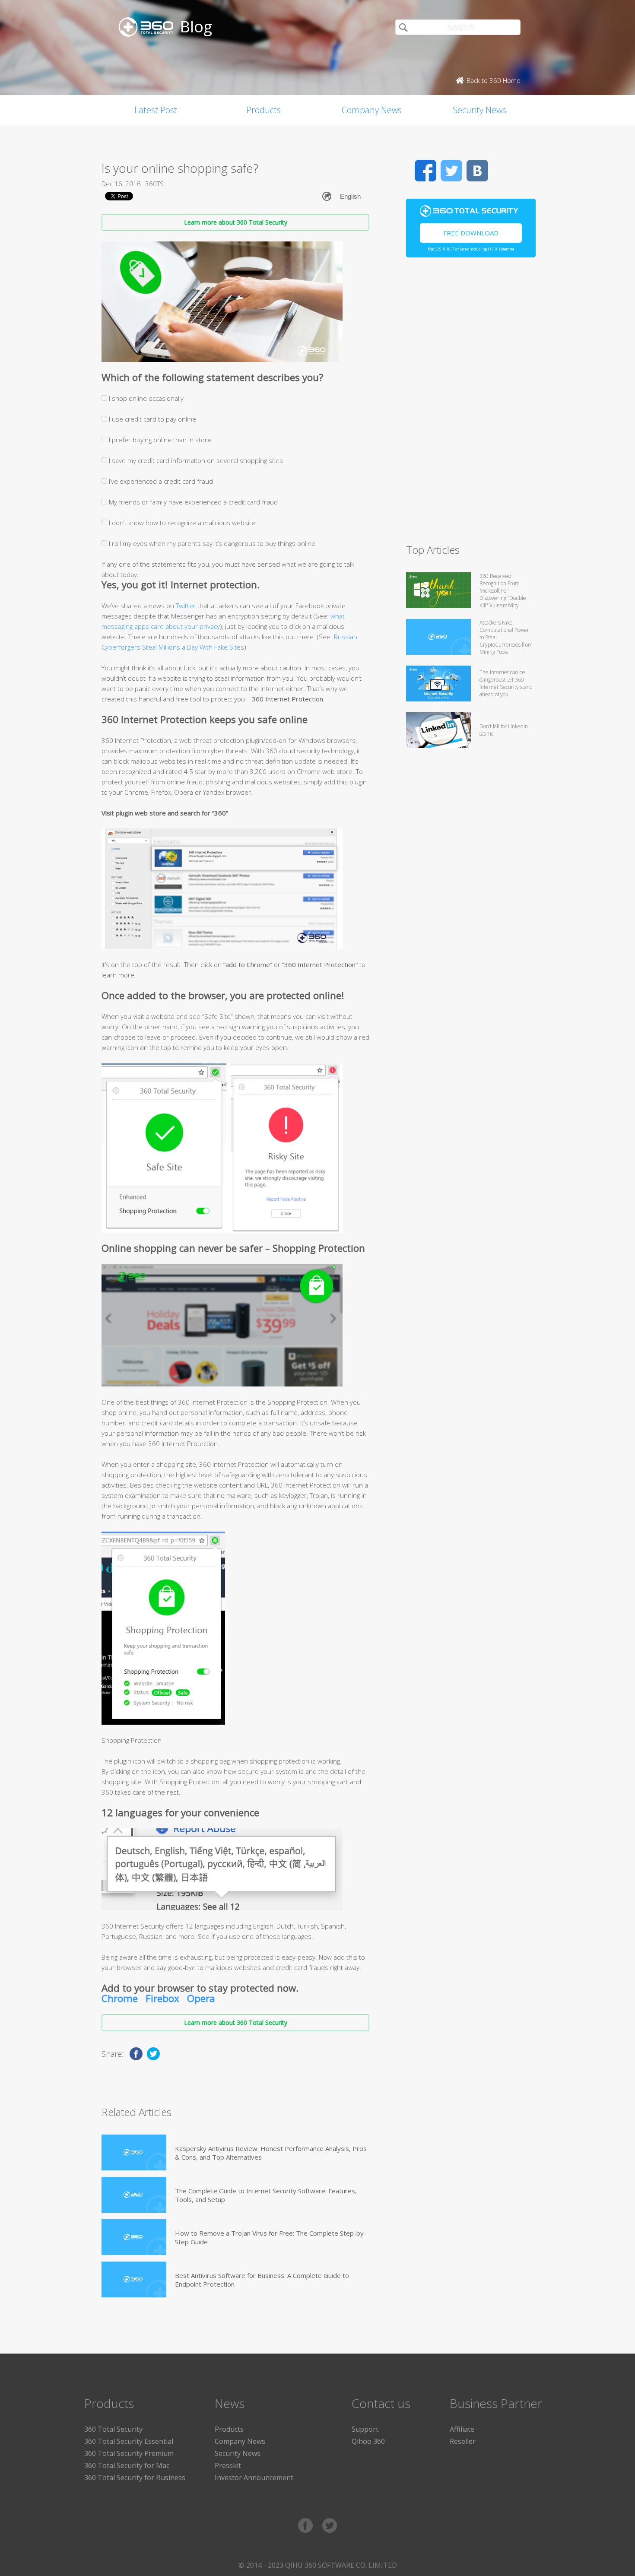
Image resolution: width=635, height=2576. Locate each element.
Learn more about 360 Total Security (236, 222)
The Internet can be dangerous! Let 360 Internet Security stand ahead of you (506, 683)
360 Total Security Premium (129, 2453)
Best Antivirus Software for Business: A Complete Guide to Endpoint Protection (262, 2280)
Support (365, 2429)
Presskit (228, 2465)
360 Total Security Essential (129, 2441)
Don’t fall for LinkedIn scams (504, 730)
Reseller (463, 2441)
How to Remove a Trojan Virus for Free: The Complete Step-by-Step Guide (271, 2237)
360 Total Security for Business (135, 2478)
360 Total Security (113, 2429)
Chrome (120, 1998)
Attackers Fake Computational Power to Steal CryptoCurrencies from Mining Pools (506, 637)
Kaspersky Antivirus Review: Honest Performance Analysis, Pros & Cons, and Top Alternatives (271, 2153)
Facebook (425, 171)
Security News (479, 110)
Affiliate (462, 2429)
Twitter (186, 606)
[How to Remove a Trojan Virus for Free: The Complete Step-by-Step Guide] (134, 2237)
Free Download (471, 233)
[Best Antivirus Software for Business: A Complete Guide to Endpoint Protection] (134, 2279)
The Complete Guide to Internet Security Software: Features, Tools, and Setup (266, 2195)
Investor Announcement (254, 2478)
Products (264, 110)
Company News (372, 110)
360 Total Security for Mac (127, 2465)
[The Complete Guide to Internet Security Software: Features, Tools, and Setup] (134, 2195)
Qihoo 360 (368, 2441)
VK (477, 171)
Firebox (162, 1998)
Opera (201, 1998)
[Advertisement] (471, 404)
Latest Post (156, 110)
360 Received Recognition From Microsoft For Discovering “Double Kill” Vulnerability (503, 591)
